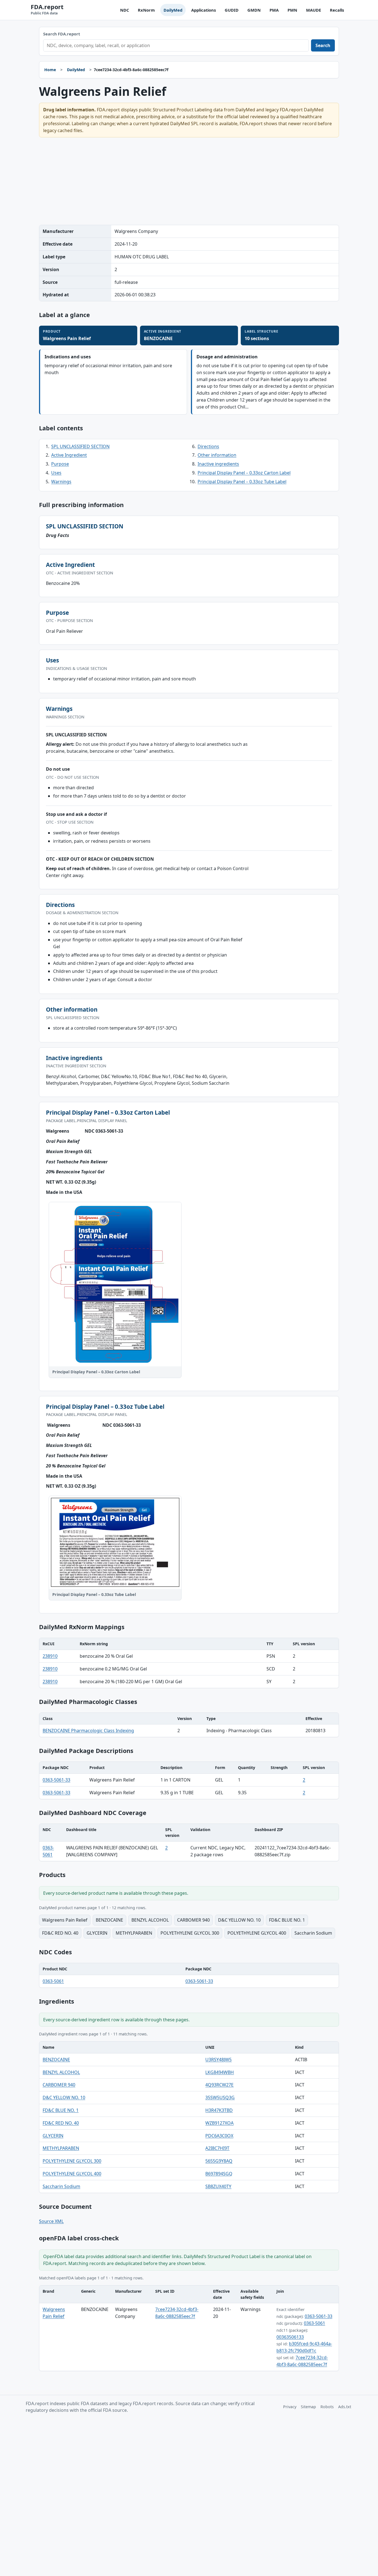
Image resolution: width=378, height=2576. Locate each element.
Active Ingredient (69, 455)
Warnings (61, 482)
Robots (327, 2407)
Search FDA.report (62, 34)
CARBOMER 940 (59, 2085)
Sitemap (308, 2407)
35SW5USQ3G (220, 2097)
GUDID (232, 10)
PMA (274, 10)
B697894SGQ (219, 2174)
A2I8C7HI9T (217, 2148)
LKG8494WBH (220, 2072)
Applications (204, 10)
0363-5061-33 (56, 1780)
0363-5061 (53, 1981)
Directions (208, 446)
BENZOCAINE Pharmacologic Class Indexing (88, 1731)
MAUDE (314, 10)
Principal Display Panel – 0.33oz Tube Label (242, 482)
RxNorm (146, 10)
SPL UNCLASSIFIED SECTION (80, 446)
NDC (125, 10)
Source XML (51, 2221)
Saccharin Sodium (61, 2186)
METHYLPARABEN (61, 2148)
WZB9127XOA (219, 2123)
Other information (217, 455)
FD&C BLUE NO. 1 (61, 2110)
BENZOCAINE (56, 2060)
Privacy (290, 2407)
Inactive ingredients (218, 464)
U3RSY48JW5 (218, 2060)
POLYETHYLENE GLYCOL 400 (72, 2174)
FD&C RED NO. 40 (61, 2123)
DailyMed (173, 10)
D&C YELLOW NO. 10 (64, 2097)
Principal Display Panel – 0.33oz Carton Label (244, 473)
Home (50, 70)
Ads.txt (345, 2407)
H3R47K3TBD (219, 2110)
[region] (189, 1663)
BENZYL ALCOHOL (61, 2072)
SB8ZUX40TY (218, 2186)
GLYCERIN (53, 2136)
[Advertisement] (189, 181)
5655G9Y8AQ (219, 2161)
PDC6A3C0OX (219, 2136)
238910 (50, 1656)
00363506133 (290, 2337)
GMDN (254, 10)
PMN (292, 10)
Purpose (60, 464)
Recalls (337, 10)
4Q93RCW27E (219, 2085)
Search (323, 45)
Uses (56, 473)
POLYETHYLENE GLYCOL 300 (72, 2161)
